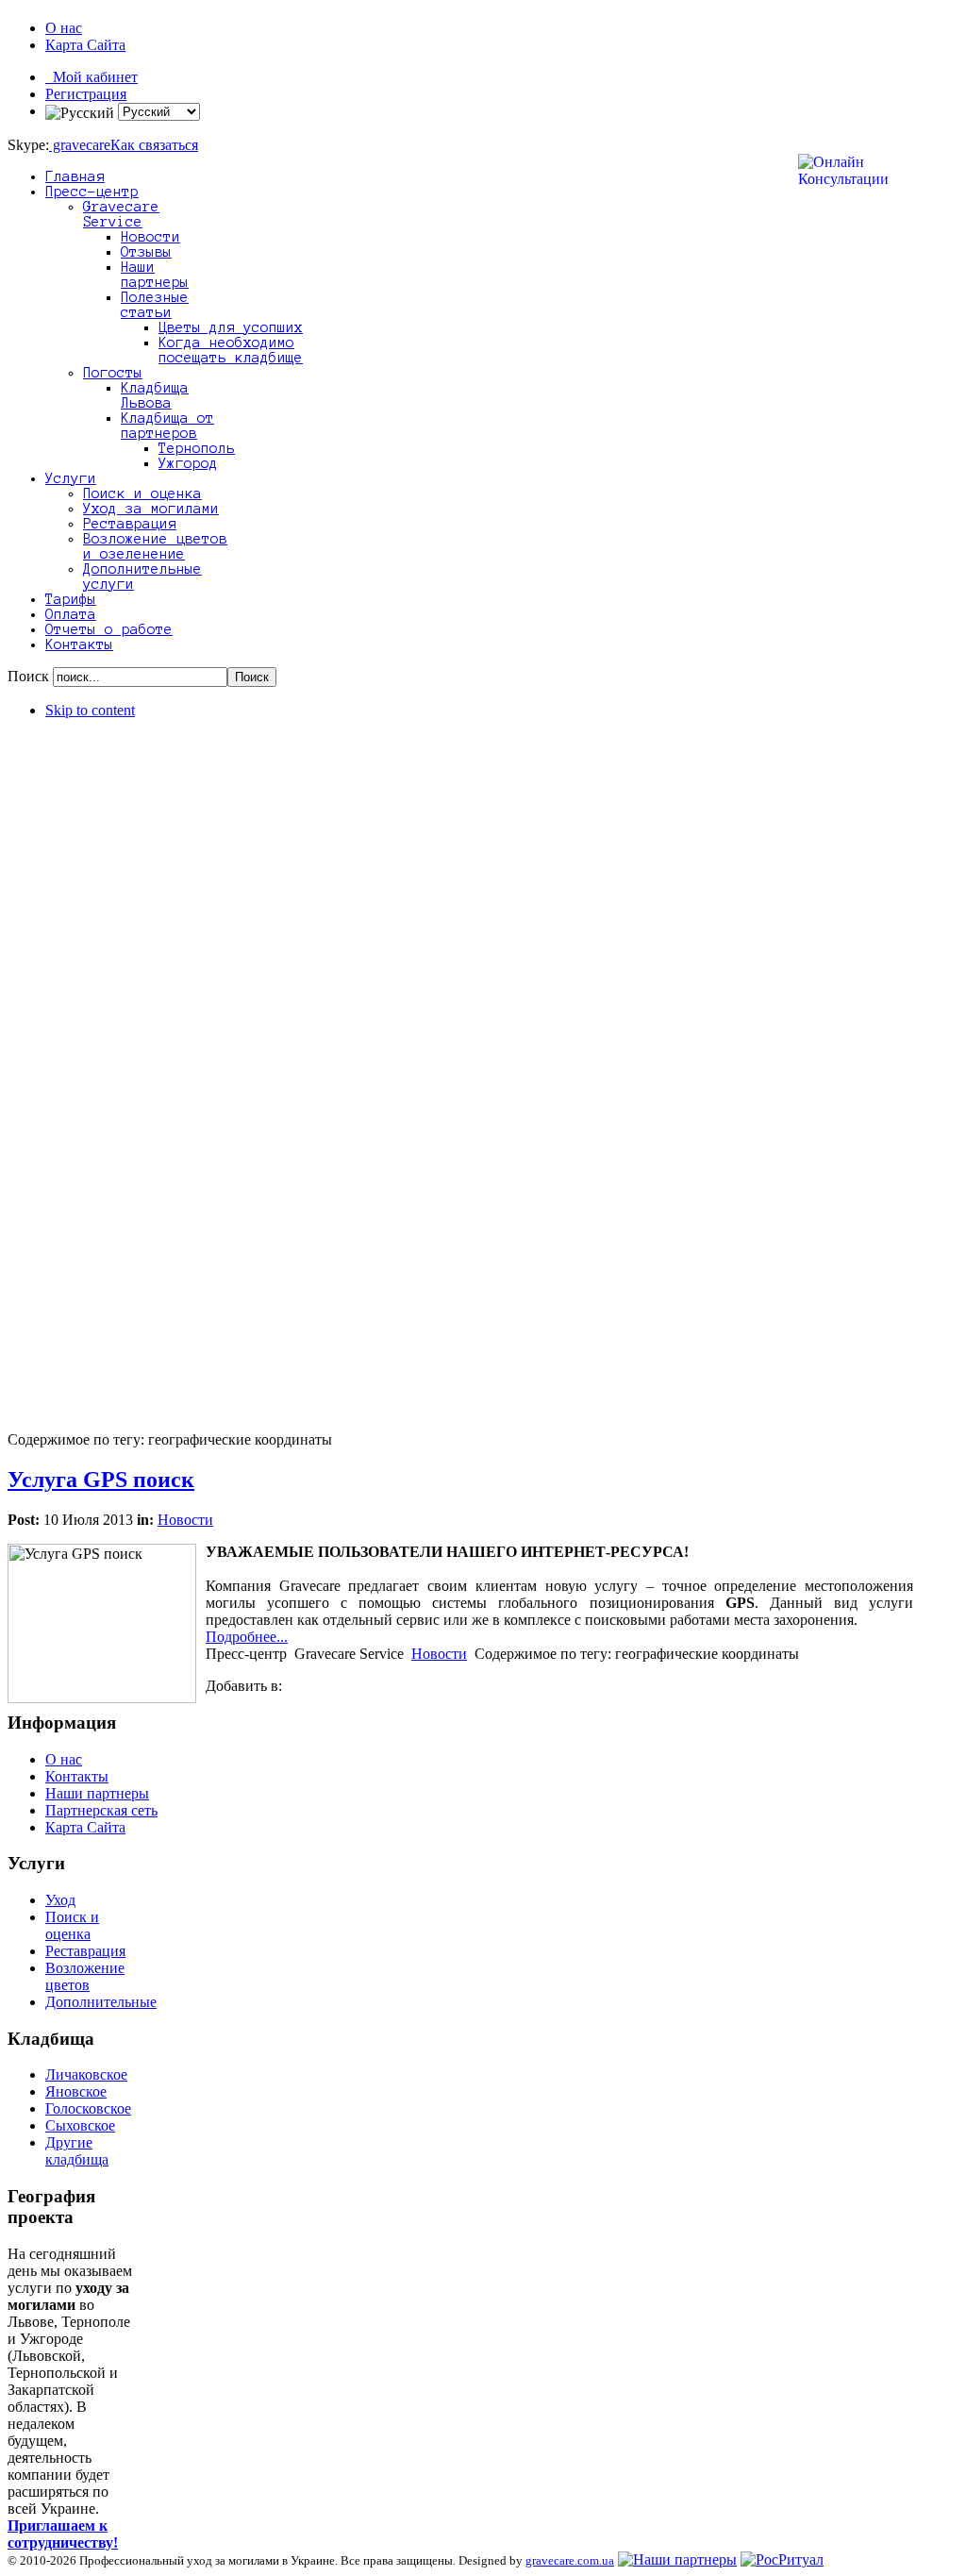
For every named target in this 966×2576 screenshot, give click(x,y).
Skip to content (90, 710)
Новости (185, 1520)
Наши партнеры (97, 1793)
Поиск (30, 676)
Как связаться (154, 145)
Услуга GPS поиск (101, 1480)
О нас (64, 28)
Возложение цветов (85, 1976)
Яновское (76, 2091)
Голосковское (88, 2108)
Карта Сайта (85, 45)
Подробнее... (247, 1637)
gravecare (80, 145)
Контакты (77, 1776)
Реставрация (85, 1951)
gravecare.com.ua (570, 2560)
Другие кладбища (77, 2151)
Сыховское (80, 2125)
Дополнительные (101, 2002)
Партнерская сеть (101, 1810)
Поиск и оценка (72, 1925)
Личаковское (86, 2074)
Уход (60, 1900)
